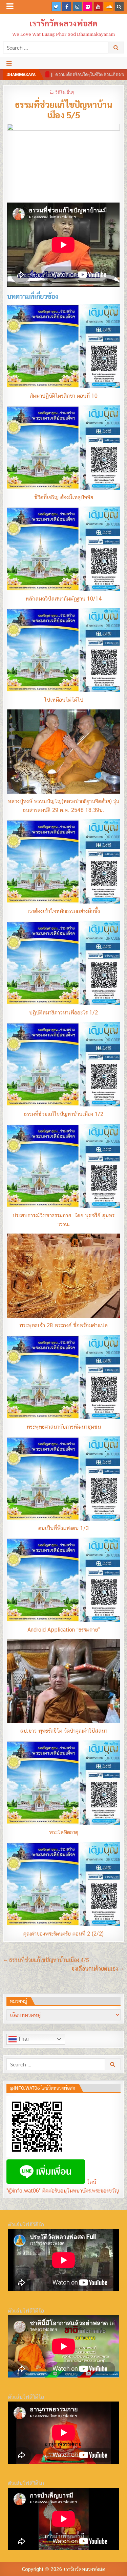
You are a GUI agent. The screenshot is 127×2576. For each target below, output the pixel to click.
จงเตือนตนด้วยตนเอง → (98, 1969)
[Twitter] (56, 6)
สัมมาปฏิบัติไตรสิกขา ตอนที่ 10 (63, 396)
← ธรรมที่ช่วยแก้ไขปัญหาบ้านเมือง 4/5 (46, 1960)
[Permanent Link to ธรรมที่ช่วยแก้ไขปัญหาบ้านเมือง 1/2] (63, 1064)
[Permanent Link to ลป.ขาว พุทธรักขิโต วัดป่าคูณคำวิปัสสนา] (63, 1681)
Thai (23, 2039)
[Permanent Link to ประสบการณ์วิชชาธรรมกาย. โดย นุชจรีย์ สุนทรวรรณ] (63, 1166)
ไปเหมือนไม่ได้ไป (64, 700)
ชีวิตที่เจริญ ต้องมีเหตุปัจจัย (64, 497)
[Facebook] (67, 6)
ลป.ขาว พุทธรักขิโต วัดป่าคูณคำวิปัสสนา (64, 1731)
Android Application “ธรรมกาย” (64, 1630)
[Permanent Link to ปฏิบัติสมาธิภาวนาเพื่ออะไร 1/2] (63, 963)
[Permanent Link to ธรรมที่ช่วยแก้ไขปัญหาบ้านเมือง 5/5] (63, 161)
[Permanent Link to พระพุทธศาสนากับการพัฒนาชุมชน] (63, 1377)
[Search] (119, 6)
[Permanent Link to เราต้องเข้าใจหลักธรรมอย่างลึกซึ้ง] (63, 861)
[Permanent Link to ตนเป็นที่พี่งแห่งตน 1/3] (63, 1479)
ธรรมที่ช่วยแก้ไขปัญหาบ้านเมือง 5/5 (64, 109)
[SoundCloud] (109, 6)
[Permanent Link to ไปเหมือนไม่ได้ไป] (63, 650)
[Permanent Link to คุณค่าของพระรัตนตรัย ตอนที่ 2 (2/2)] (63, 1884)
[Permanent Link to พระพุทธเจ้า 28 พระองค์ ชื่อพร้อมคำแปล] (63, 1276)
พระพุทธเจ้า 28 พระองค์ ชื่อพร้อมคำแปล (63, 1325)
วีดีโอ (60, 92)
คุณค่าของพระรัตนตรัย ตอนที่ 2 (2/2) (63, 1934)
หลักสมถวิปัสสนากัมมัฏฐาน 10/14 (64, 599)
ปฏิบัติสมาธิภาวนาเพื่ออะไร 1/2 (63, 1013)
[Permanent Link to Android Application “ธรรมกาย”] (63, 1580)
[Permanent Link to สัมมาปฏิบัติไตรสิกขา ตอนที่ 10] (63, 346)
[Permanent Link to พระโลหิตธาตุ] (63, 1783)
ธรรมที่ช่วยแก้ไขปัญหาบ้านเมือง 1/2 (64, 1114)
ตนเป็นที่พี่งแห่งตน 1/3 (63, 1528)
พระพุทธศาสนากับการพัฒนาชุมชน (64, 1427)
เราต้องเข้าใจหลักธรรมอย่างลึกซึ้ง (64, 911)
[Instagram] (77, 6)
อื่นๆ (70, 92)
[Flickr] (88, 6)
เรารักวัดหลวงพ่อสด (63, 23)
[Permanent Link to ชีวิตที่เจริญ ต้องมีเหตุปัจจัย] (63, 448)
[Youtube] (98, 6)
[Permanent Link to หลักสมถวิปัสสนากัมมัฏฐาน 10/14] (63, 549)
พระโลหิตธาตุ (64, 1832)
